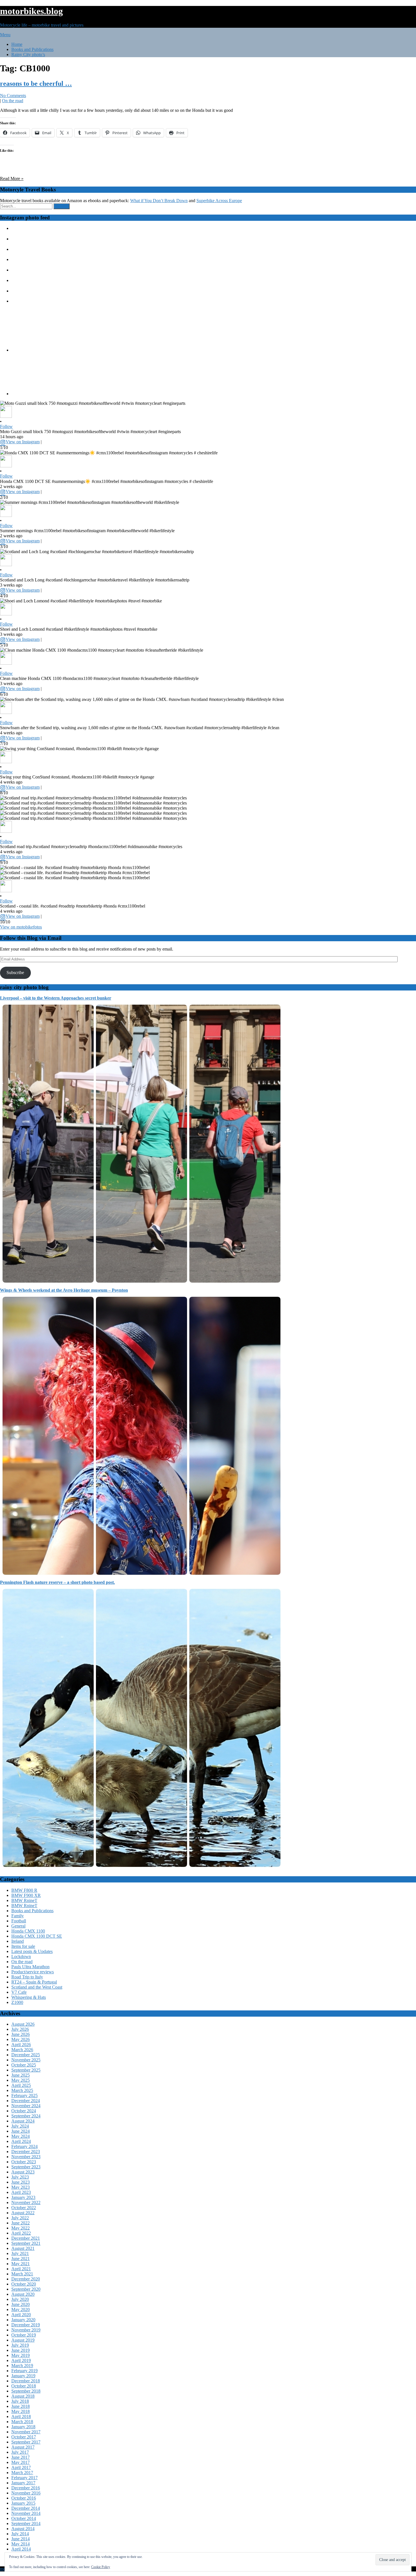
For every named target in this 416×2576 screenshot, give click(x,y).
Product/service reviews (33, 1972)
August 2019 (23, 2340)
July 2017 (20, 2452)
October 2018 (24, 2386)
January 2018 (23, 2427)
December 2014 (26, 2508)
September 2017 (26, 2442)
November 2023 (26, 2157)
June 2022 (21, 2223)
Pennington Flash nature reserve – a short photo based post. (57, 1582)
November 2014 (26, 2513)
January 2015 (23, 2503)
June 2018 (21, 2406)
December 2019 (26, 2325)
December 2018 (26, 2381)
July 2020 (20, 2299)
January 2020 (23, 2320)
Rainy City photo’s (28, 54)
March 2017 (22, 2473)
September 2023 (26, 2167)
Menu (5, 35)
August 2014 (23, 2529)
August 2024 (23, 2121)
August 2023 (23, 2172)
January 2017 (23, 2483)
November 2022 (26, 2202)
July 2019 (20, 2345)
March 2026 (22, 2050)
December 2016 (26, 2488)
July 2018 (20, 2401)
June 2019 (21, 2350)
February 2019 (24, 2371)
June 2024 (21, 2131)
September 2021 (26, 2243)
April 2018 (21, 2416)
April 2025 (21, 2085)
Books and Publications (32, 49)
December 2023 (26, 2152)
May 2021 (21, 2264)
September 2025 (26, 2070)
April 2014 (21, 2549)
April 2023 (21, 2192)
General (18, 1926)
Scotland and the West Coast (37, 1987)
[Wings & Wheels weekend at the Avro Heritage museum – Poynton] (141, 1576)
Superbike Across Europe (219, 201)
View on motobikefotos (21, 927)
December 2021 (26, 2238)
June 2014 (21, 2539)
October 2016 (24, 2498)
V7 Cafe (19, 1992)
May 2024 (21, 2136)
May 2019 (21, 2355)
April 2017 (21, 2467)
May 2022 (21, 2228)
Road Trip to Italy (27, 1977)
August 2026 (23, 2024)
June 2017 (21, 2457)
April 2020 (21, 2315)
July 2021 (20, 2253)
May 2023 (21, 2187)
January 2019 (23, 2376)
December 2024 (26, 2101)
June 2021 (21, 2259)
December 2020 (26, 2279)
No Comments (13, 96)
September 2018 (26, 2391)
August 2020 (23, 2294)
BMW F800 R (24, 1890)
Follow (6, 426)
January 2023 (23, 2197)
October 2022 (24, 2208)
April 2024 (21, 2141)
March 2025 (22, 2090)
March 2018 (22, 2422)
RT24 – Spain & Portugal (34, 1982)
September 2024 (26, 2116)
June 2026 (21, 2034)
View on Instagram (23, 442)
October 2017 (24, 2437)
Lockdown (21, 1956)
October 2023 (24, 2162)
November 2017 (26, 2432)
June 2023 (21, 2182)
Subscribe (15, 973)
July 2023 (20, 2177)
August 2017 (23, 2447)
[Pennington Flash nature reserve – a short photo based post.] (141, 1868)
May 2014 (21, 2544)
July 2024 (20, 2126)
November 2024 (26, 2106)
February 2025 (24, 2095)
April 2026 (21, 2045)
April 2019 (21, 2360)
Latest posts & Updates (32, 1951)
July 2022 (20, 2218)
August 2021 (23, 2248)
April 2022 (21, 2233)
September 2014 (26, 2523)
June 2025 (21, 2075)
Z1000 (17, 2002)
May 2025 (21, 2080)
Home (17, 44)
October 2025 (24, 2065)
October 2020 (24, 2284)
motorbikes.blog (31, 11)
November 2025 (26, 2060)
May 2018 (21, 2411)
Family (18, 1916)
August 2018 (23, 2396)
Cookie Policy (101, 2567)
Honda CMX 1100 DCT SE (37, 1936)
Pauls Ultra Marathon (30, 1967)
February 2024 (24, 2146)
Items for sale (23, 1946)
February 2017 (24, 2478)
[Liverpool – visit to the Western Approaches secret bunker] (141, 1284)
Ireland (18, 1941)
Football (19, 1921)
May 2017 (21, 2462)
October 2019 (24, 2335)
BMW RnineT (24, 1900)
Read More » (12, 178)
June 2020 (21, 2304)
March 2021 (22, 2274)
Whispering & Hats (29, 1997)
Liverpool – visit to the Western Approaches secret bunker (56, 998)
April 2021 (21, 2269)
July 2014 (20, 2534)
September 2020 (26, 2289)
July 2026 (20, 2029)
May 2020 (21, 2309)
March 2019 (22, 2366)
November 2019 (26, 2330)
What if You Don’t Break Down (159, 201)
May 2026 (21, 2039)
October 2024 (24, 2111)
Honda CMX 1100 (28, 1931)
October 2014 (24, 2518)
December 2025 (26, 2055)
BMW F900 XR (26, 1895)
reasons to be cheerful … (36, 84)
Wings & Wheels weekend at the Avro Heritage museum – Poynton (64, 1290)
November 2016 (26, 2493)
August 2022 (23, 2213)
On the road (13, 101)
